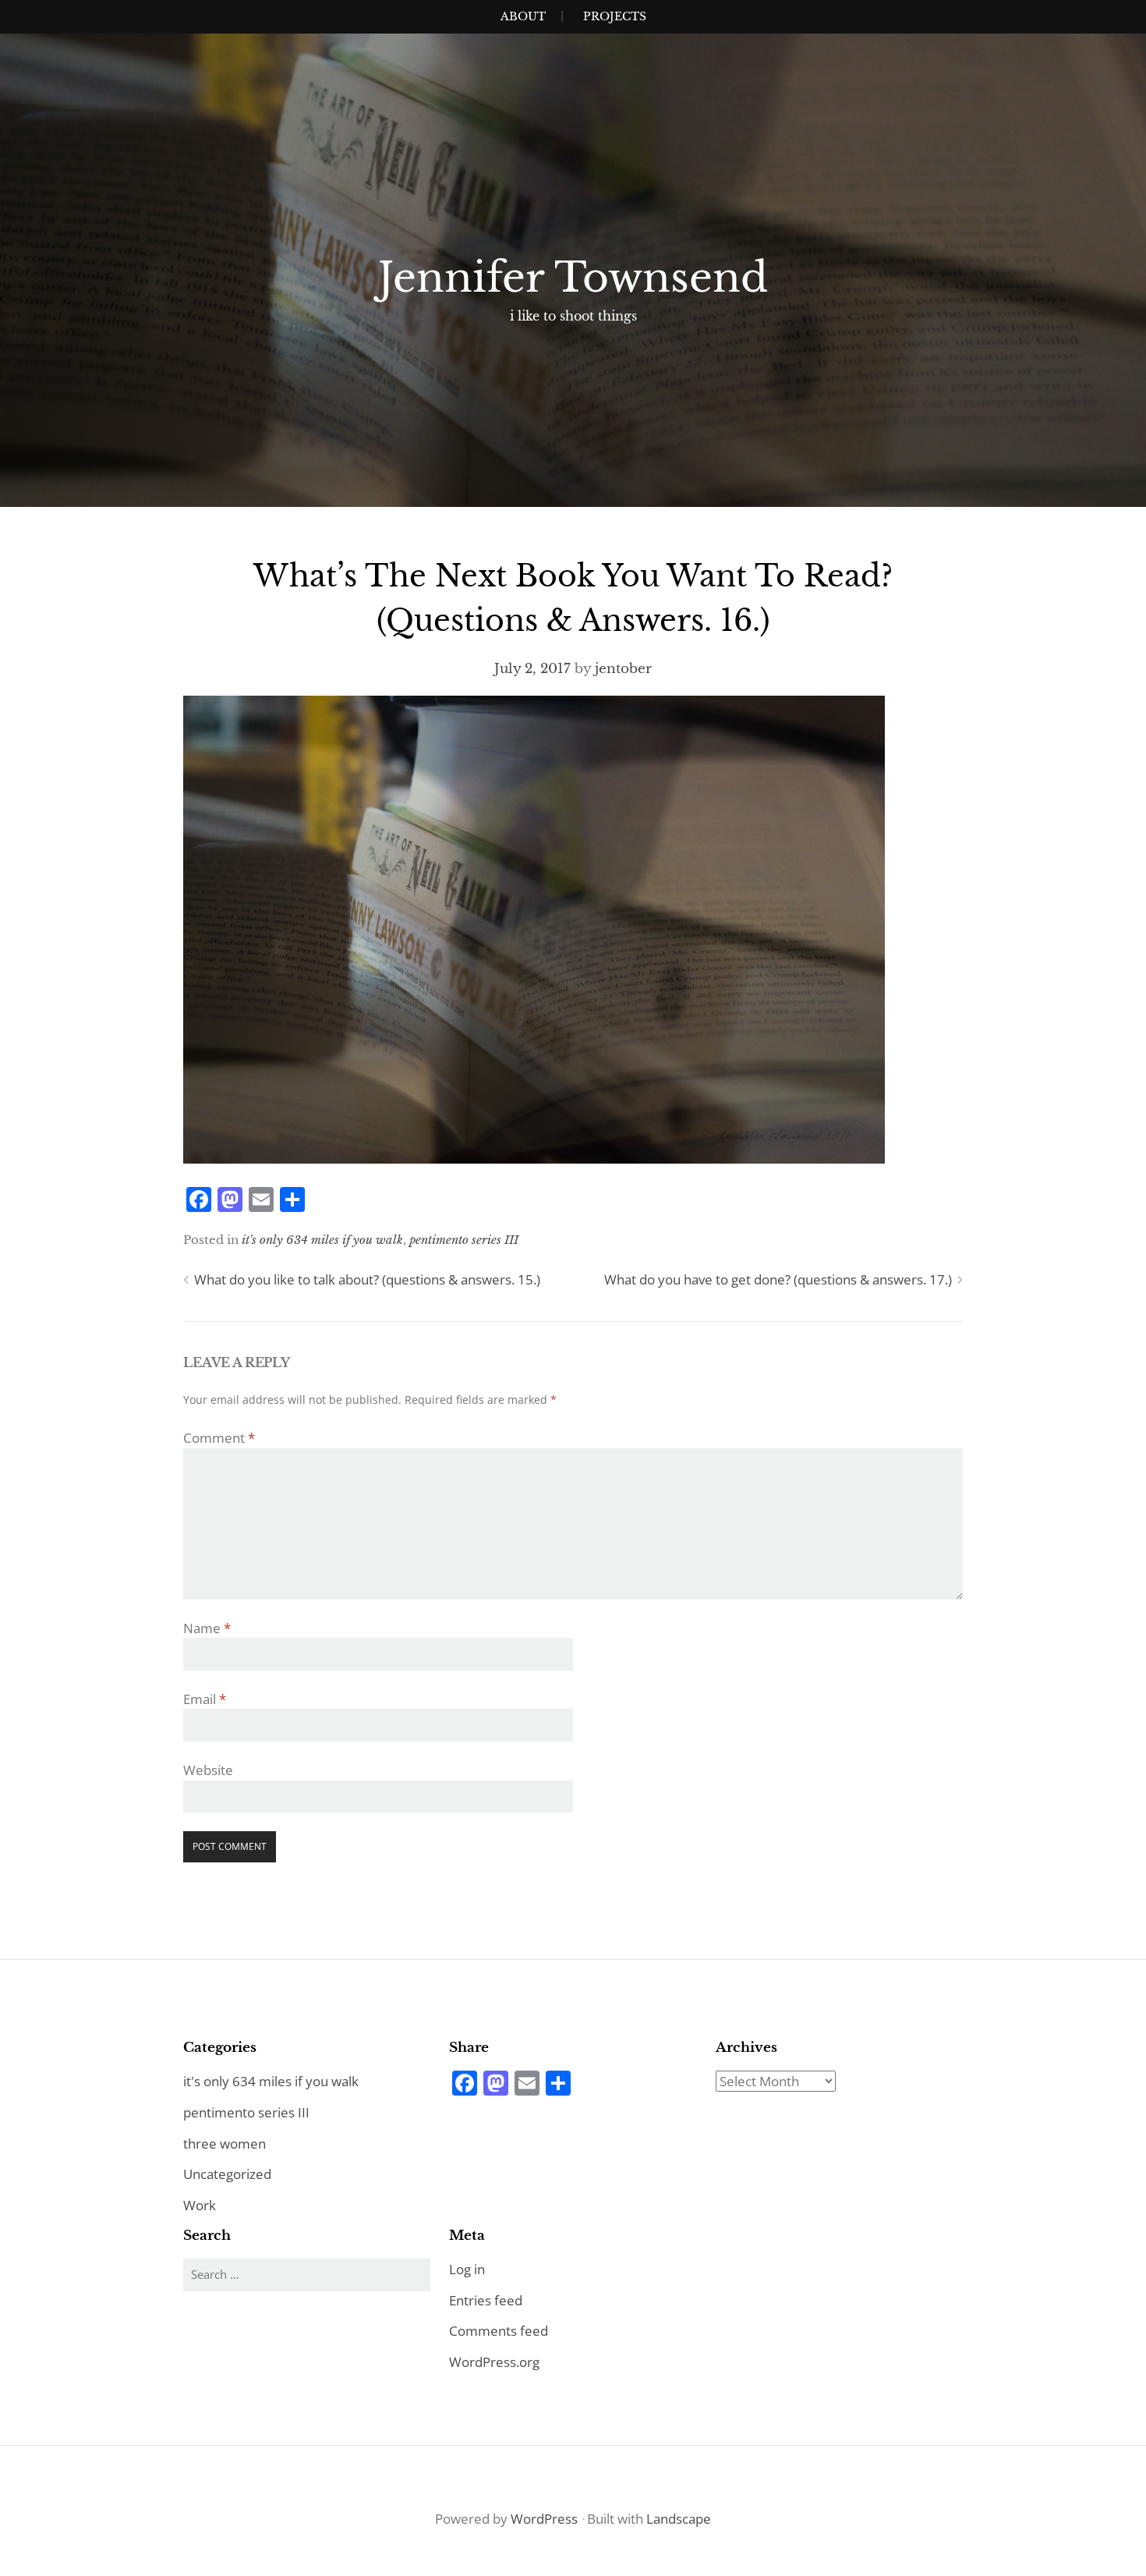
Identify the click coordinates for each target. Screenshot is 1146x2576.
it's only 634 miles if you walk (322, 1240)
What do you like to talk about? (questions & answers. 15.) (367, 1279)
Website (208, 1770)
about (523, 16)
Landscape (679, 2519)
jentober (623, 669)
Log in (467, 2269)
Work (200, 2205)
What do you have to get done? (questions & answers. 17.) (778, 1279)
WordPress (544, 2519)
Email (205, 1699)
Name (207, 1628)
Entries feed (486, 2300)
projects (615, 16)
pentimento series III (464, 1240)
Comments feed (499, 2331)
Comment (219, 1438)
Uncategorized (227, 2174)
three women (225, 2144)
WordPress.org (494, 2362)
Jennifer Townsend (573, 278)
